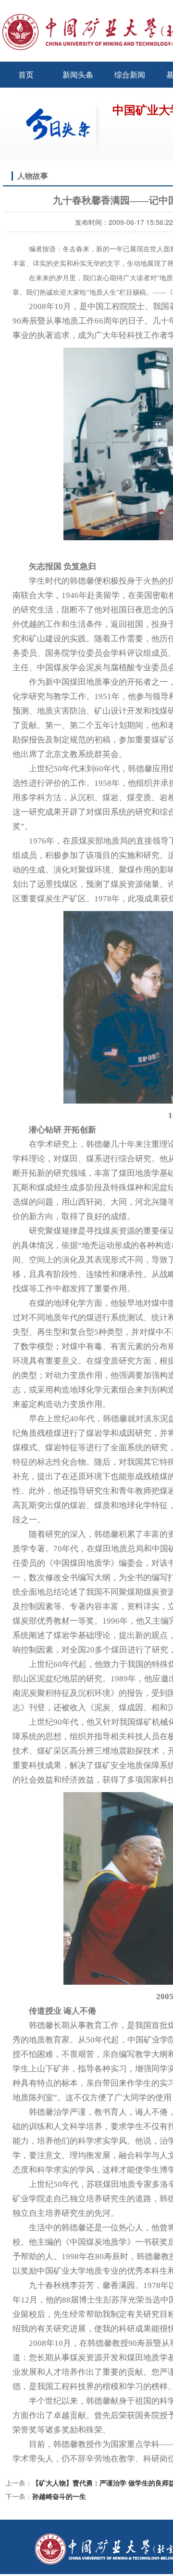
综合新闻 (130, 74)
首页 (26, 74)
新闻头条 (78, 74)
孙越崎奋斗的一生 (59, 2496)
